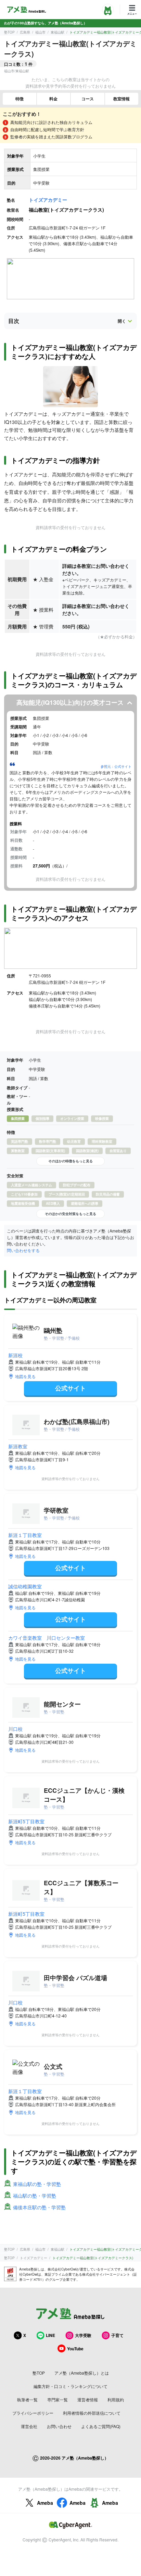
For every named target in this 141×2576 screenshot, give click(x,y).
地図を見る (25, 1376)
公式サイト (70, 1388)
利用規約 (116, 2399)
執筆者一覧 (27, 2399)
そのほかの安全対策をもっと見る (70, 1214)
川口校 (15, 1729)
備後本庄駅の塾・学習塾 (39, 2207)
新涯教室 (18, 1446)
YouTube (75, 2349)
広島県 (25, 32)
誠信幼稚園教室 (25, 1586)
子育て (117, 2335)
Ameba (45, 2503)
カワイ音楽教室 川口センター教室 (47, 1638)
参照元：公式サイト (116, 766)
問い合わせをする (23, 1250)
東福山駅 (57, 32)
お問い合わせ (59, 2426)
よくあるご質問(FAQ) (101, 2426)
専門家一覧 (57, 2399)
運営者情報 (88, 2399)
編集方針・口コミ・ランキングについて (70, 2386)
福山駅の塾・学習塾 (35, 2196)
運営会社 (29, 2426)
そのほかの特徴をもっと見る (70, 1161)
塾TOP (9, 32)
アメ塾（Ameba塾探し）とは (82, 2373)
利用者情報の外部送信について (92, 2413)
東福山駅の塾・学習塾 (37, 2184)
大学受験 (83, 2335)
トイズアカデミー (48, 200)
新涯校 (15, 1355)
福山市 (40, 32)
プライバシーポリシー (33, 2413)
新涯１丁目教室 (25, 1535)
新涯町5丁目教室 (26, 1821)
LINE (50, 2335)
